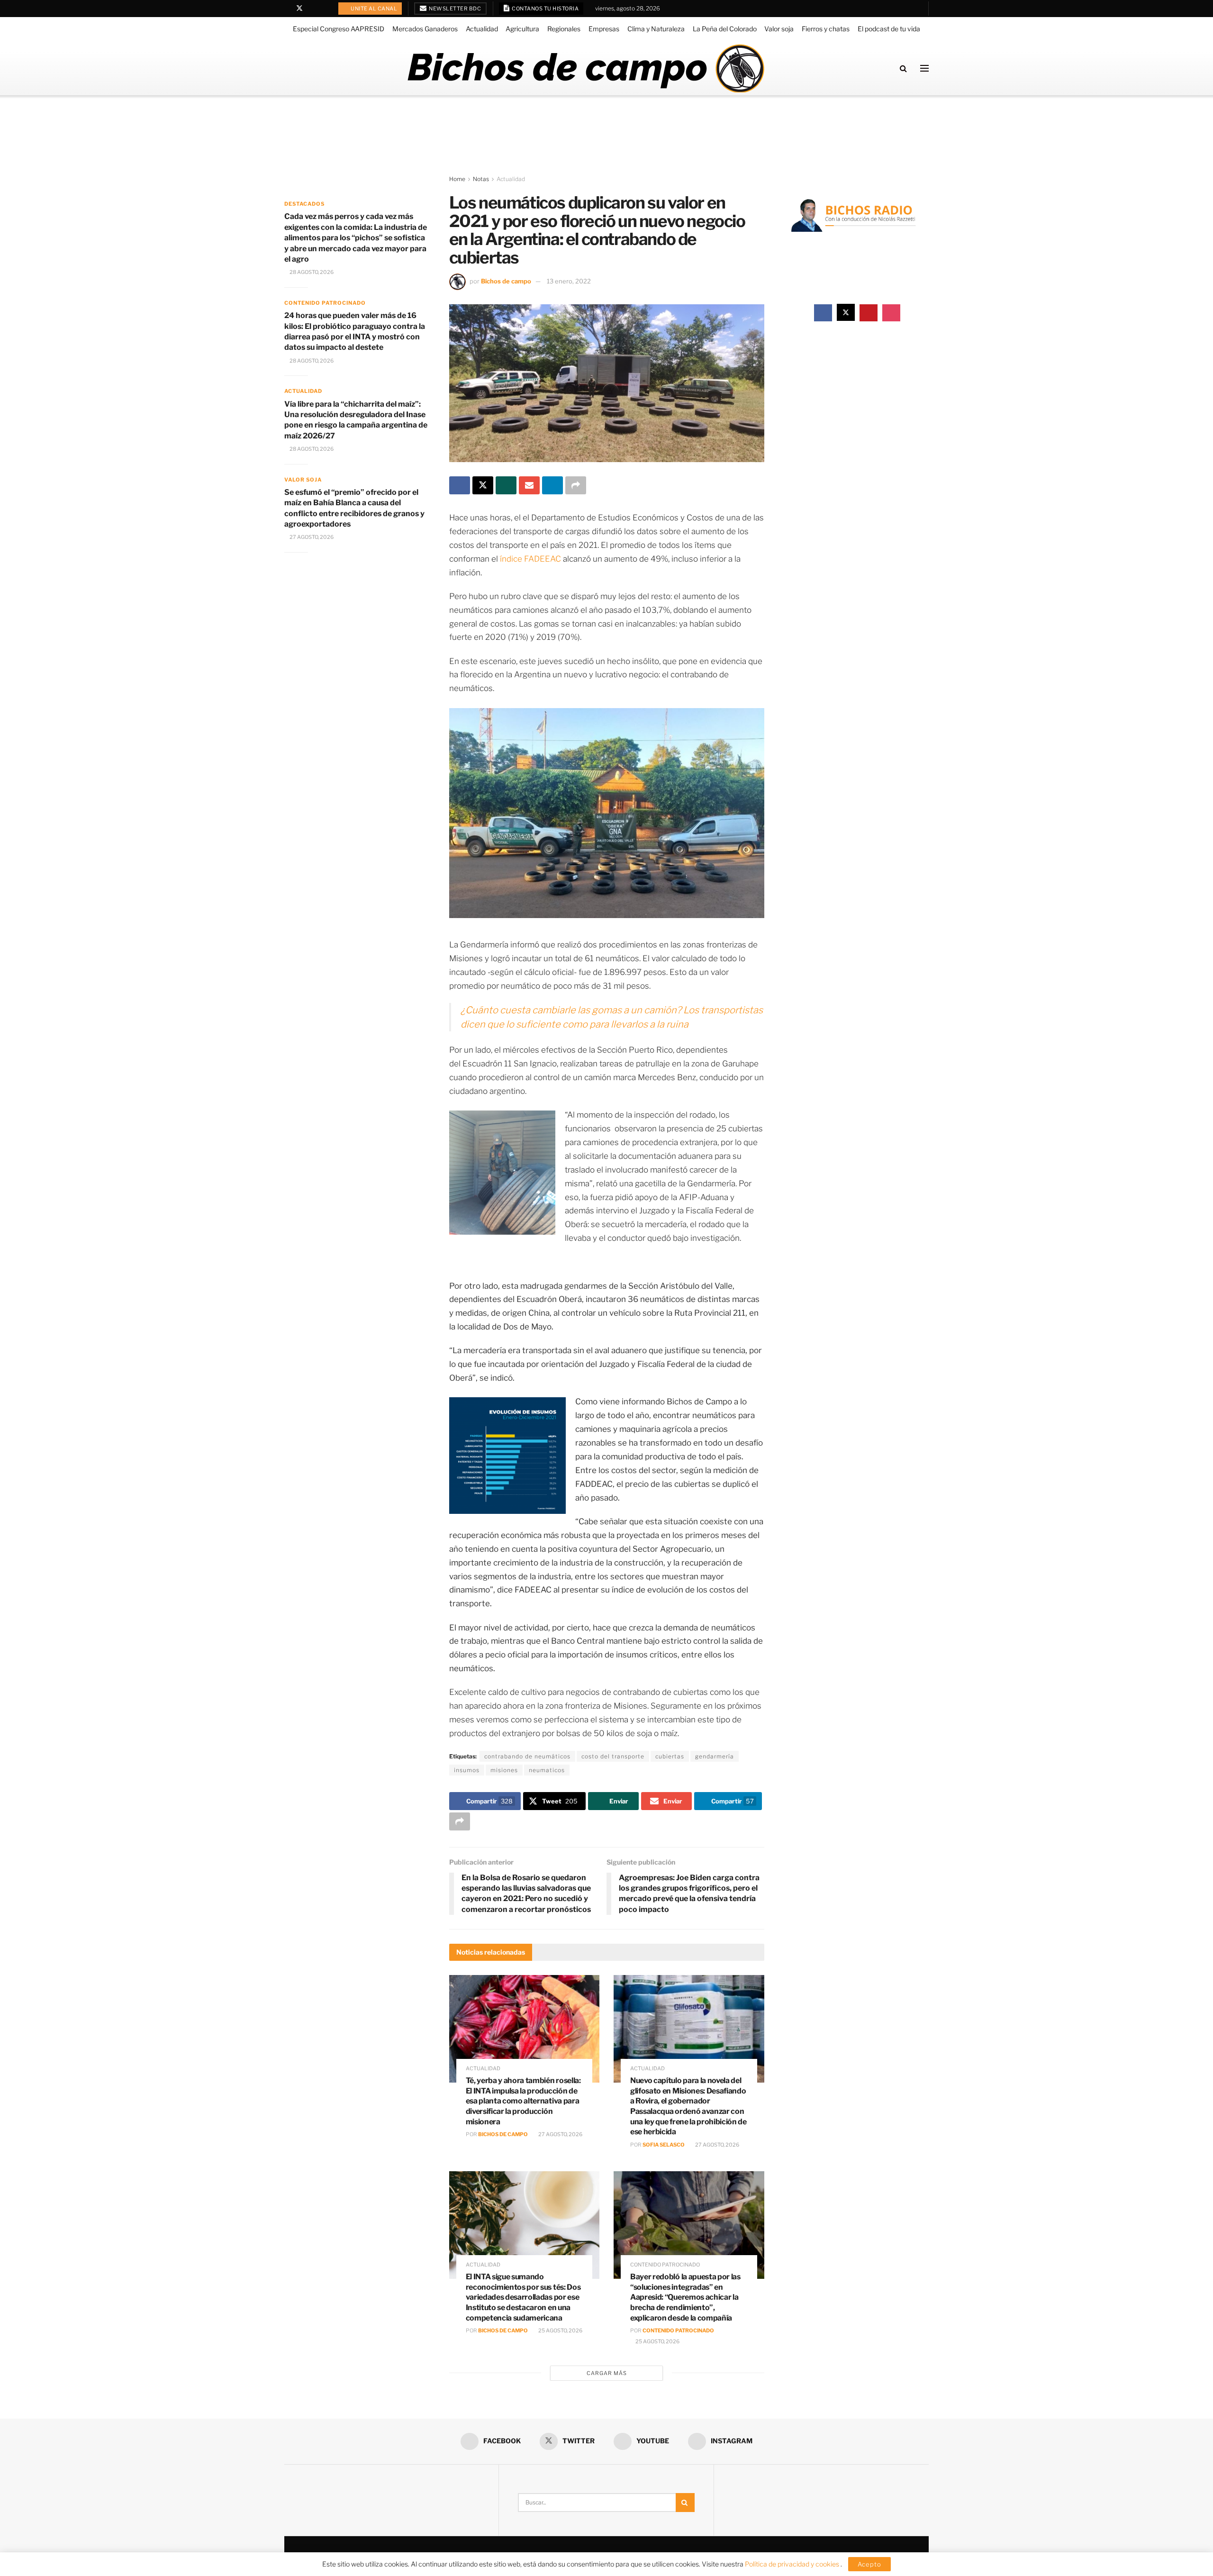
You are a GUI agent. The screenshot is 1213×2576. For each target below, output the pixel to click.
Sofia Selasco (664, 2145)
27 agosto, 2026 (560, 2134)
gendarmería (715, 1756)
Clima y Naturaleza (656, 29)
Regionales (564, 29)
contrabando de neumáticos (527, 1756)
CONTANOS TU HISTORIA (545, 9)
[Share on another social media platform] (576, 485)
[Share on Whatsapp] (506, 485)
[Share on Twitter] (483, 485)
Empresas (604, 29)
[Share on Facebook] (460, 485)
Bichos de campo (506, 281)
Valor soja (779, 29)
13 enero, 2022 (569, 281)
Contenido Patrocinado (678, 2330)
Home (457, 179)
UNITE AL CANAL (374, 9)
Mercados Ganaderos (425, 29)
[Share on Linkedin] (552, 485)
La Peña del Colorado (725, 29)
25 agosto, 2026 (560, 2330)
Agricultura (522, 29)
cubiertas (670, 1756)
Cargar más (607, 2373)
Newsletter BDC (455, 9)
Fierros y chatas (826, 29)
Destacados (304, 204)
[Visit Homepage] (585, 68)
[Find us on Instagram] (324, 9)
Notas (481, 179)
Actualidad (482, 29)
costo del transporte (613, 1756)
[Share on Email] (529, 485)
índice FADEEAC (530, 559)
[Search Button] (903, 68)
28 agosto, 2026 (311, 272)
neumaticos (547, 1770)
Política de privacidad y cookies (793, 2564)
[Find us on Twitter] (299, 9)
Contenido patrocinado (665, 2265)
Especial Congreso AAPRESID (339, 29)
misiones (504, 1770)
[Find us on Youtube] (312, 9)
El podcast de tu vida (889, 29)
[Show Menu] (924, 68)
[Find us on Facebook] (287, 9)
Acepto (869, 2564)
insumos (467, 1770)
